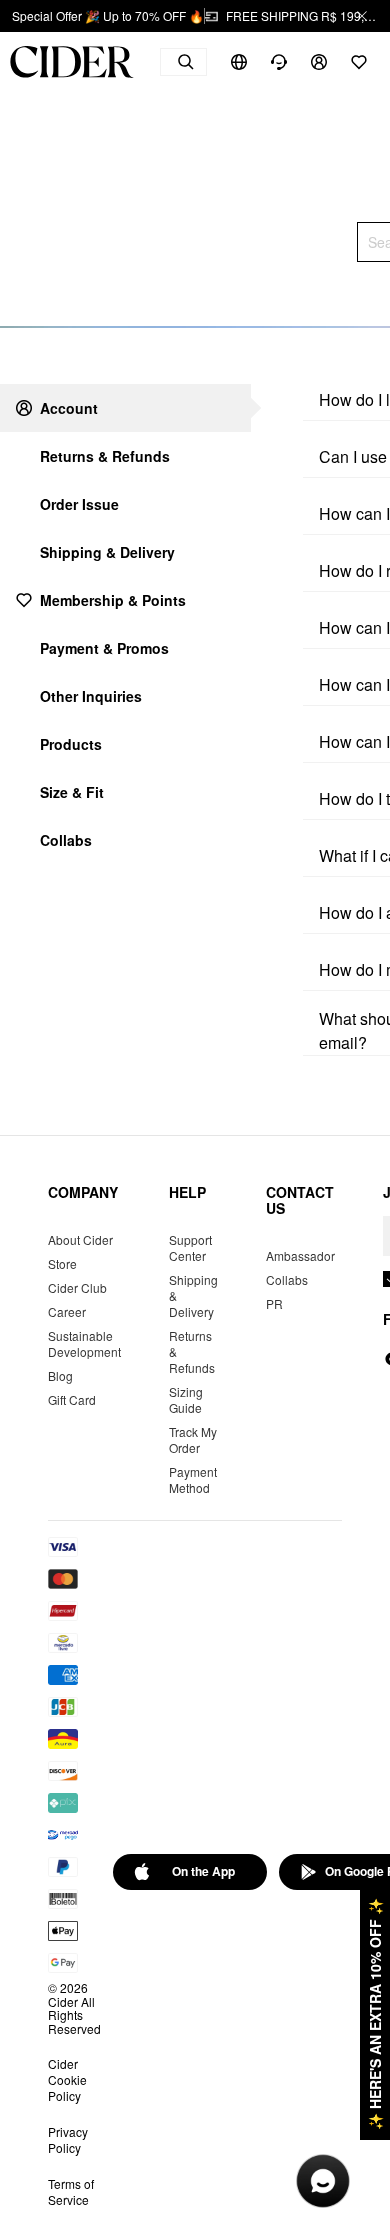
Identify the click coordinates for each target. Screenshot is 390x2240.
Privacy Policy (68, 2139)
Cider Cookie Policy (67, 2079)
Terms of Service (71, 2191)
